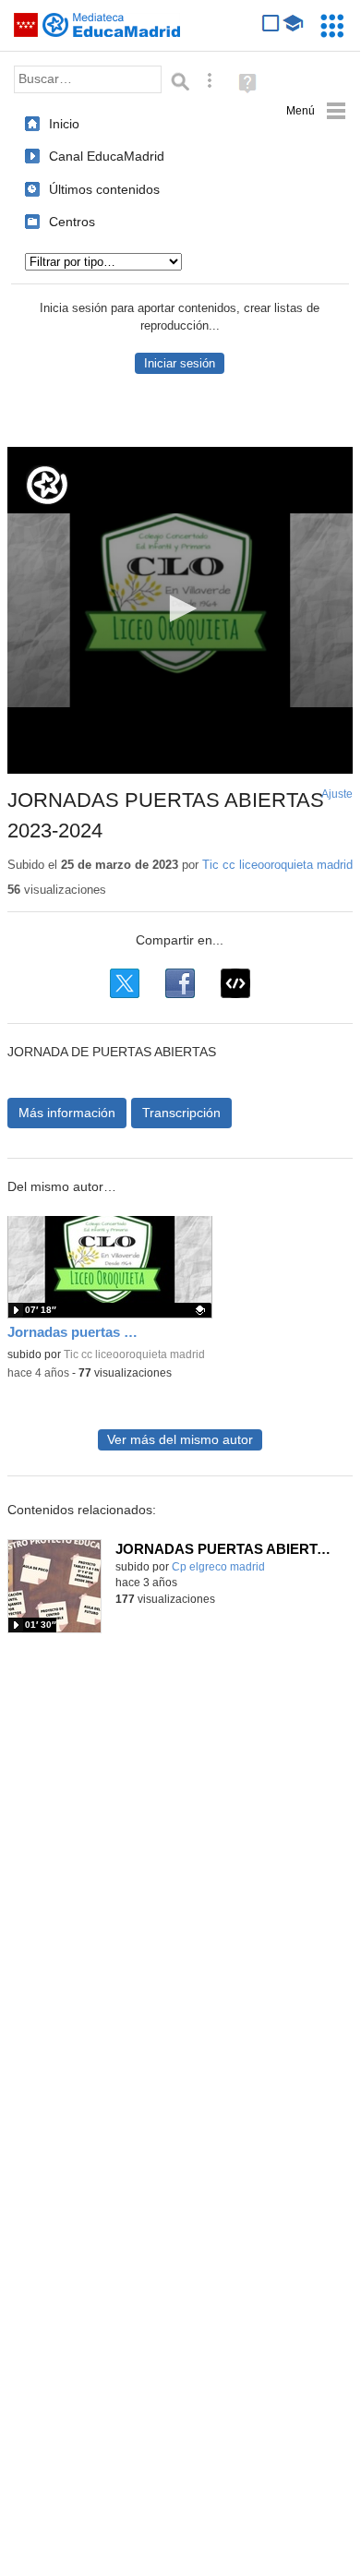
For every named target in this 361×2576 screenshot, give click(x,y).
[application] (180, 610)
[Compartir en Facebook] (180, 983)
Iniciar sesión (180, 363)
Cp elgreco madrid (218, 1567)
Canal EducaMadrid (107, 156)
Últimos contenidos (104, 189)
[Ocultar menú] (316, 111)
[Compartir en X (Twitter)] (125, 983)
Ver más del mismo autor (180, 1440)
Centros (72, 222)
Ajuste (337, 794)
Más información (67, 1113)
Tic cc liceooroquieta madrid (277, 865)
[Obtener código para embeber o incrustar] (235, 983)
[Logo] (47, 485)
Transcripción (181, 1113)
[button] (180, 608)
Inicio (64, 124)
